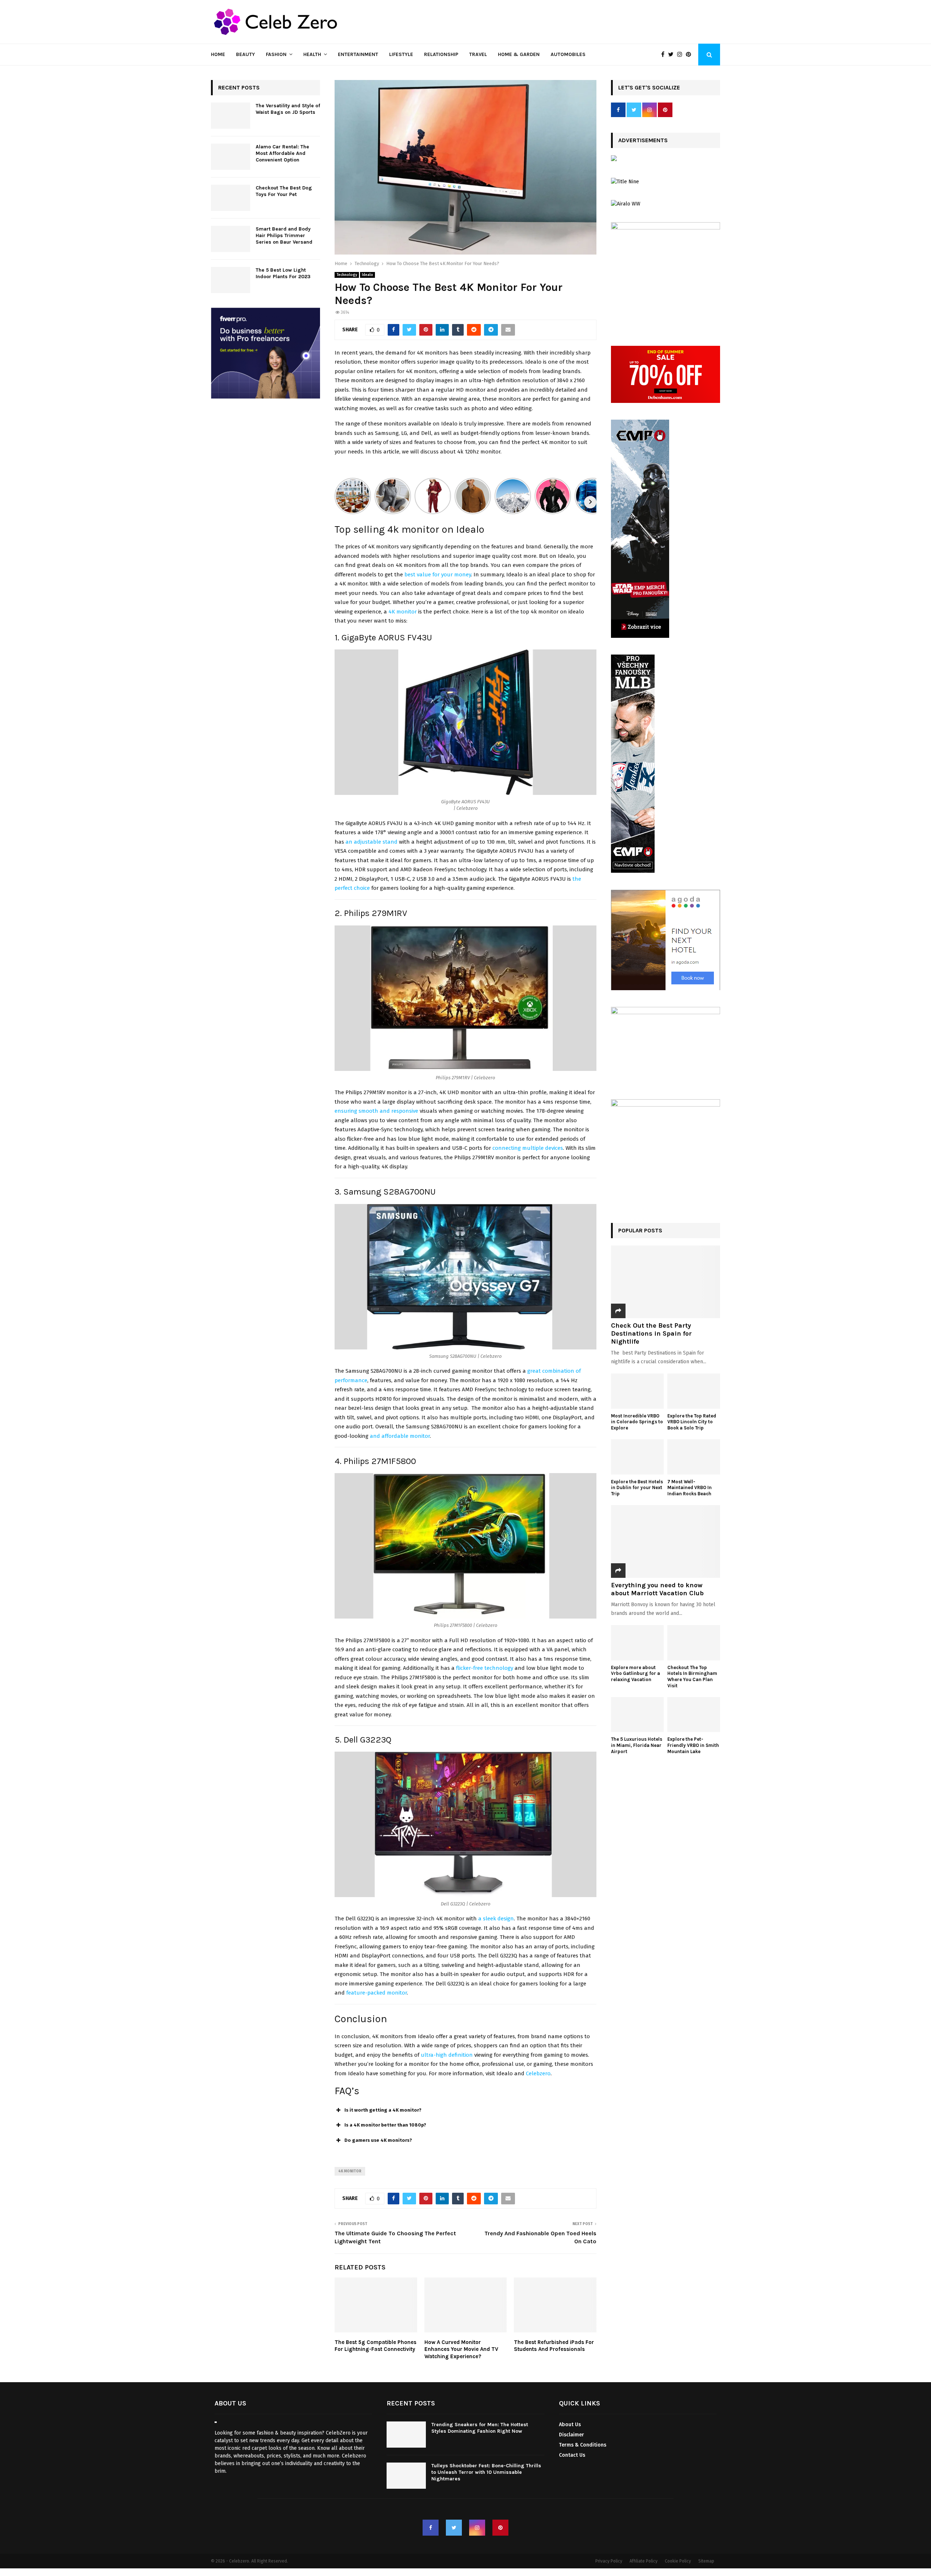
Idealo (367, 275)
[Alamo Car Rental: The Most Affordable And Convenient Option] (231, 157)
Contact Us (572, 2455)
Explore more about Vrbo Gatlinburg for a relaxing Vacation (636, 1674)
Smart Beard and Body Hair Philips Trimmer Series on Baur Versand (284, 235)
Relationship (441, 54)
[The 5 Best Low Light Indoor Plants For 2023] (231, 280)
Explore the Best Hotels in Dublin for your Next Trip (637, 1488)
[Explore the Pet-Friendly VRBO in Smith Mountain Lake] (694, 1715)
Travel (478, 54)
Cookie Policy (678, 2561)
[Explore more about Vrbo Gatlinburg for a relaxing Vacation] (637, 1643)
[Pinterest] (690, 55)
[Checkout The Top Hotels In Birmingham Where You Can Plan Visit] (694, 1643)
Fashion (276, 54)
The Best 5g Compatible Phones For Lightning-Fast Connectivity (375, 2346)
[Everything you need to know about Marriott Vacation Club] (666, 1541)
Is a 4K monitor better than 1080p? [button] (385, 2125)
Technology (347, 275)
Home (218, 54)
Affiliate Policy (644, 2561)
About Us (570, 2425)
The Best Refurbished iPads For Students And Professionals (554, 2346)
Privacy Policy (609, 2561)
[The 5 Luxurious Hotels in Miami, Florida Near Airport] (637, 1715)
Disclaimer (572, 2435)
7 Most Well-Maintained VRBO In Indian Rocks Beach (690, 1488)
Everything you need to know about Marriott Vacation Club (657, 1589)
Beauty (245, 54)
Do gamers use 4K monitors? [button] (378, 2140)
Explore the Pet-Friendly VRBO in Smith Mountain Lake (693, 1745)
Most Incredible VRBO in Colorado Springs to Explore (637, 1422)
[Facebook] (665, 55)
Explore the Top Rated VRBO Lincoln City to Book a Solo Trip (692, 1422)
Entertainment (358, 54)
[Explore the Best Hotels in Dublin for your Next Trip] (637, 1457)
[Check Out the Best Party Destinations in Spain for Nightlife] (666, 1282)
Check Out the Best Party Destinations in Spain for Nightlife (651, 1333)
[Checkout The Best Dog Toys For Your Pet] (231, 198)
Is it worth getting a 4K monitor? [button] (383, 2110)
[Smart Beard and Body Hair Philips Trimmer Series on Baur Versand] (231, 239)
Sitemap (706, 2561)
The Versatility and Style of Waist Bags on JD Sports (288, 109)
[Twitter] (673, 55)
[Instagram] (682, 55)
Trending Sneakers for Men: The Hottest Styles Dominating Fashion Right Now (480, 2428)
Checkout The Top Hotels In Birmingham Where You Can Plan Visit (692, 1677)
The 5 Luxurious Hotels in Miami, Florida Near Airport (637, 1745)
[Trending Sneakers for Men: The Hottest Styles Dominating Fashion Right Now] (406, 2435)
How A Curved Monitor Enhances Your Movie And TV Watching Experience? (461, 2349)
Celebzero (538, 2073)
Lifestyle (401, 54)
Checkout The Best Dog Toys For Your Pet (284, 191)
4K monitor (403, 612)
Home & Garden (519, 54)
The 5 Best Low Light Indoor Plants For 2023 (283, 273)
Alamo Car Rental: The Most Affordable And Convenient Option (282, 153)
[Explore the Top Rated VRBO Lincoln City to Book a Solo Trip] (694, 1391)
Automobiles (568, 54)
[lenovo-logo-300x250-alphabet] (614, 159)
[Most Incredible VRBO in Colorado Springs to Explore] (637, 1391)
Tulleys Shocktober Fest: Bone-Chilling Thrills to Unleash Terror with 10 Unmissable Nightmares (486, 2472)
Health (312, 54)
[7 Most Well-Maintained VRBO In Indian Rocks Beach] (694, 1457)
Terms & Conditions (583, 2445)
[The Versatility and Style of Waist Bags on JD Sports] (231, 116)
